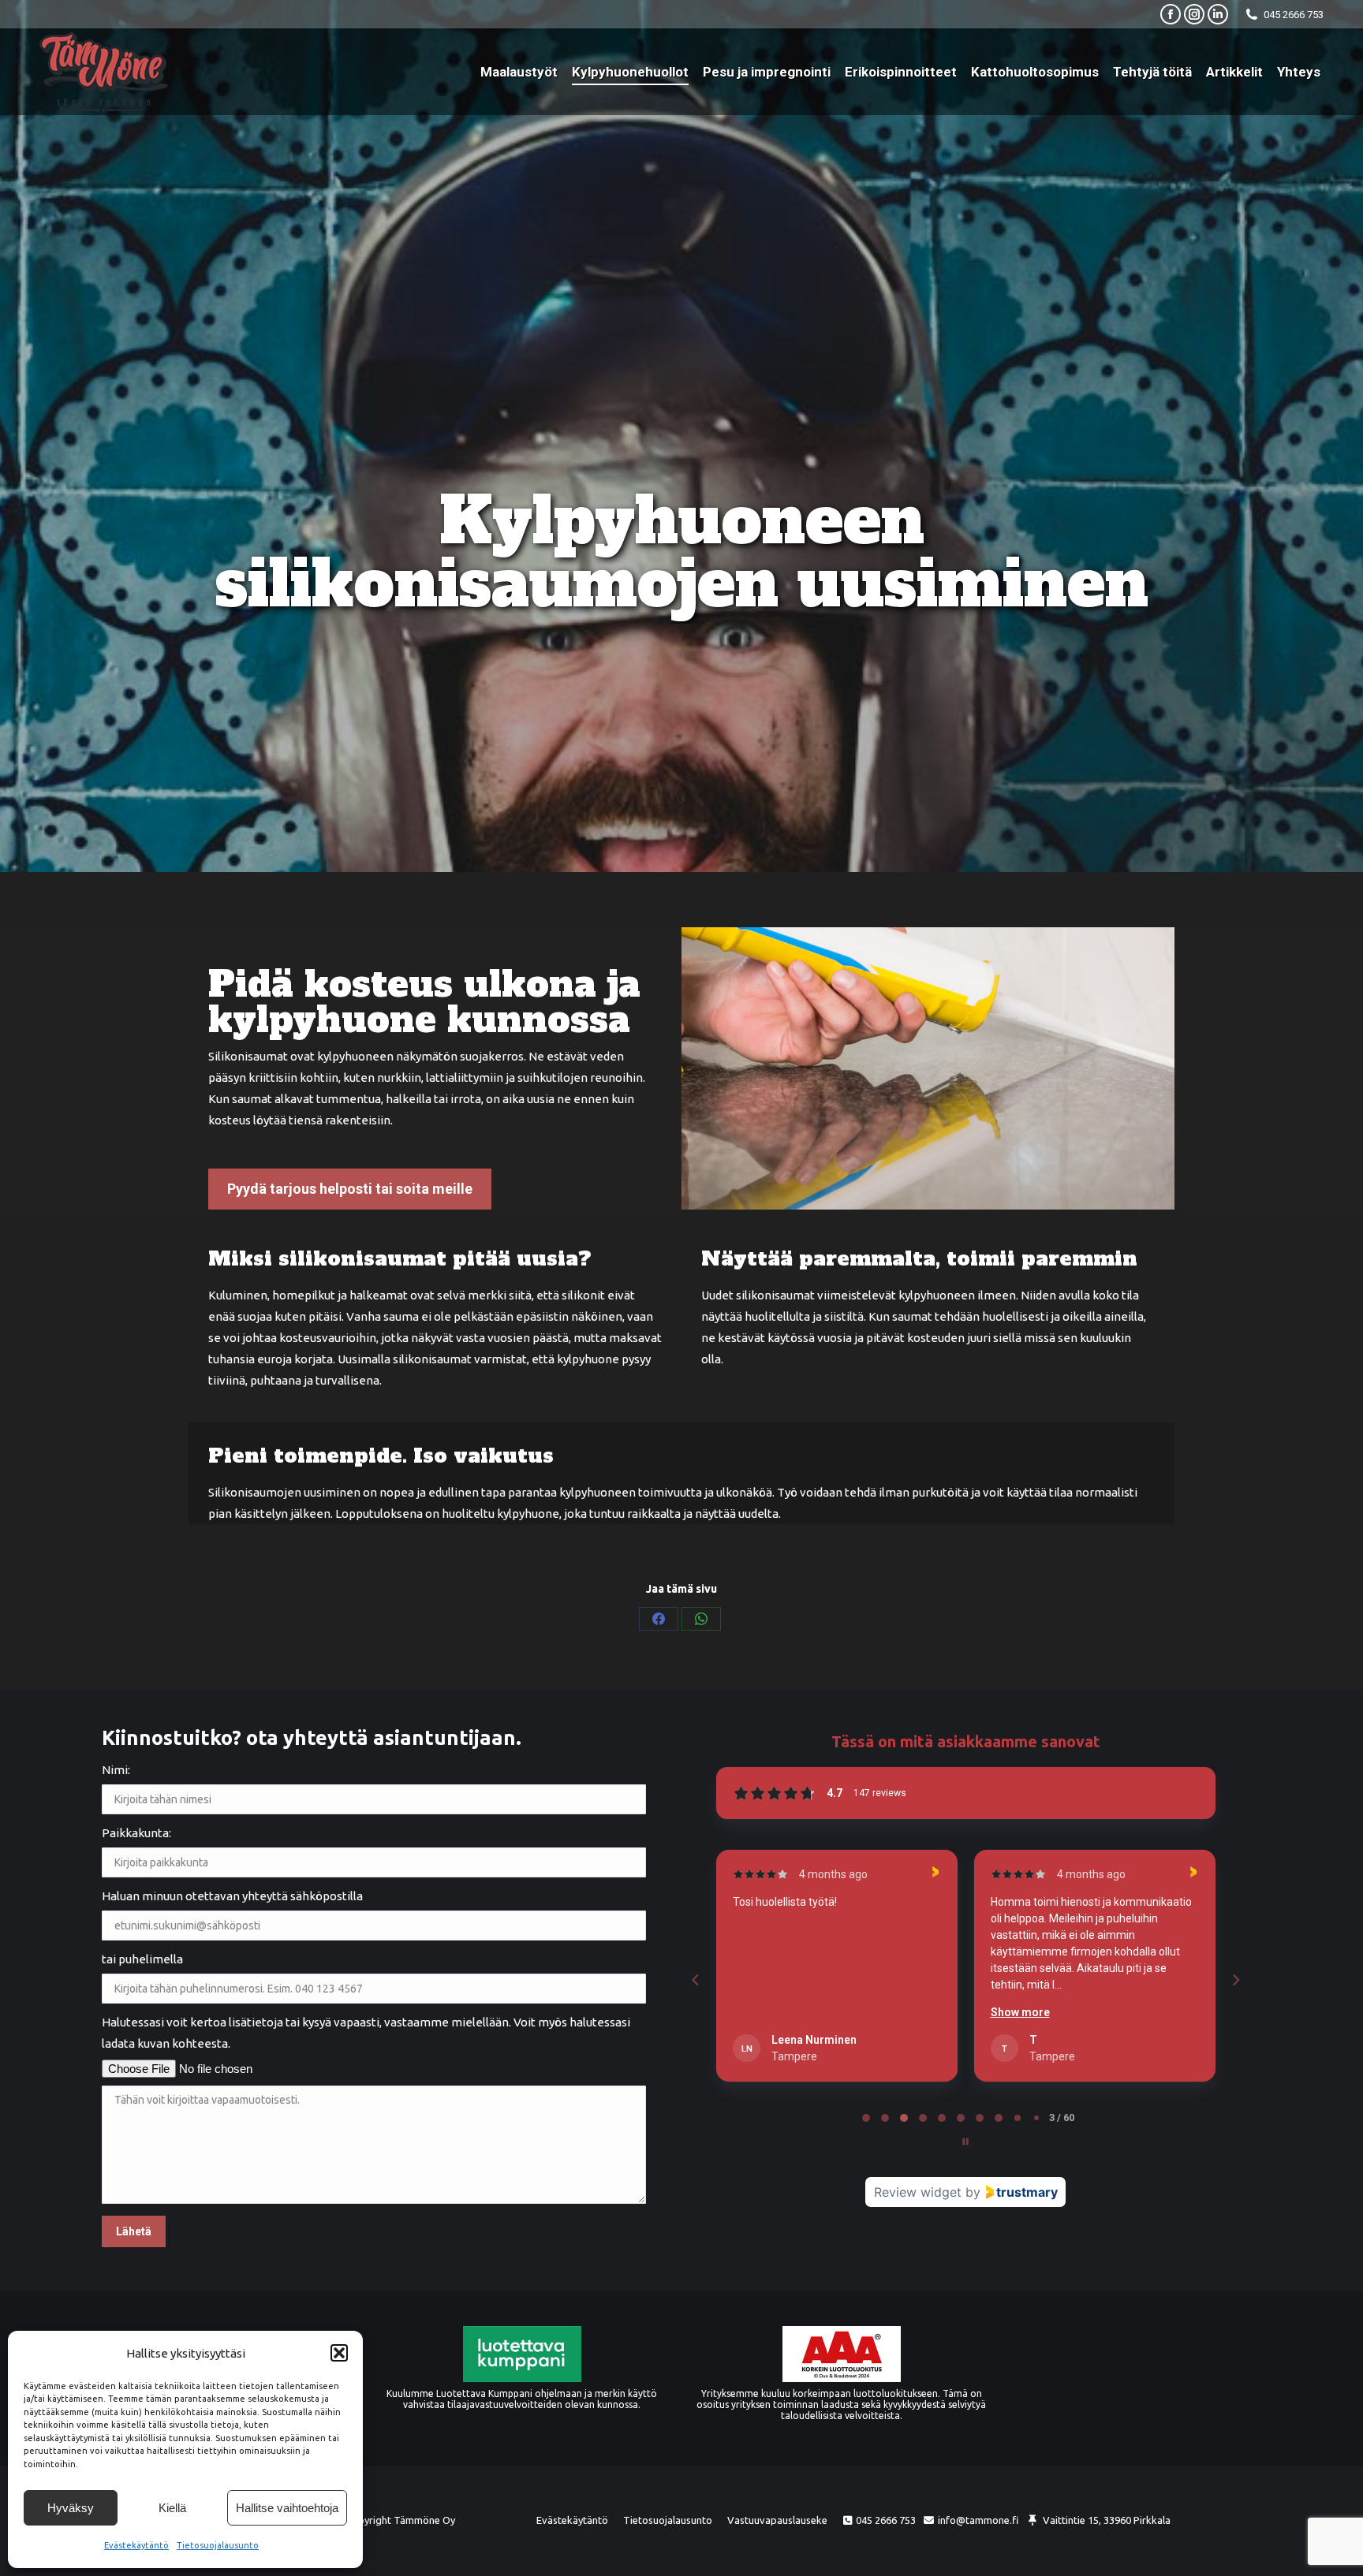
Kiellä (172, 2508)
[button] (339, 2353)
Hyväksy (71, 2508)
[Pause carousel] (965, 2142)
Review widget (918, 2192)
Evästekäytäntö (136, 2545)
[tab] (866, 2118)
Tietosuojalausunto (218, 2545)
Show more (762, 2012)
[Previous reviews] (695, 1980)
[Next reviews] (1235, 1980)
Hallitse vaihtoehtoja (287, 2508)
